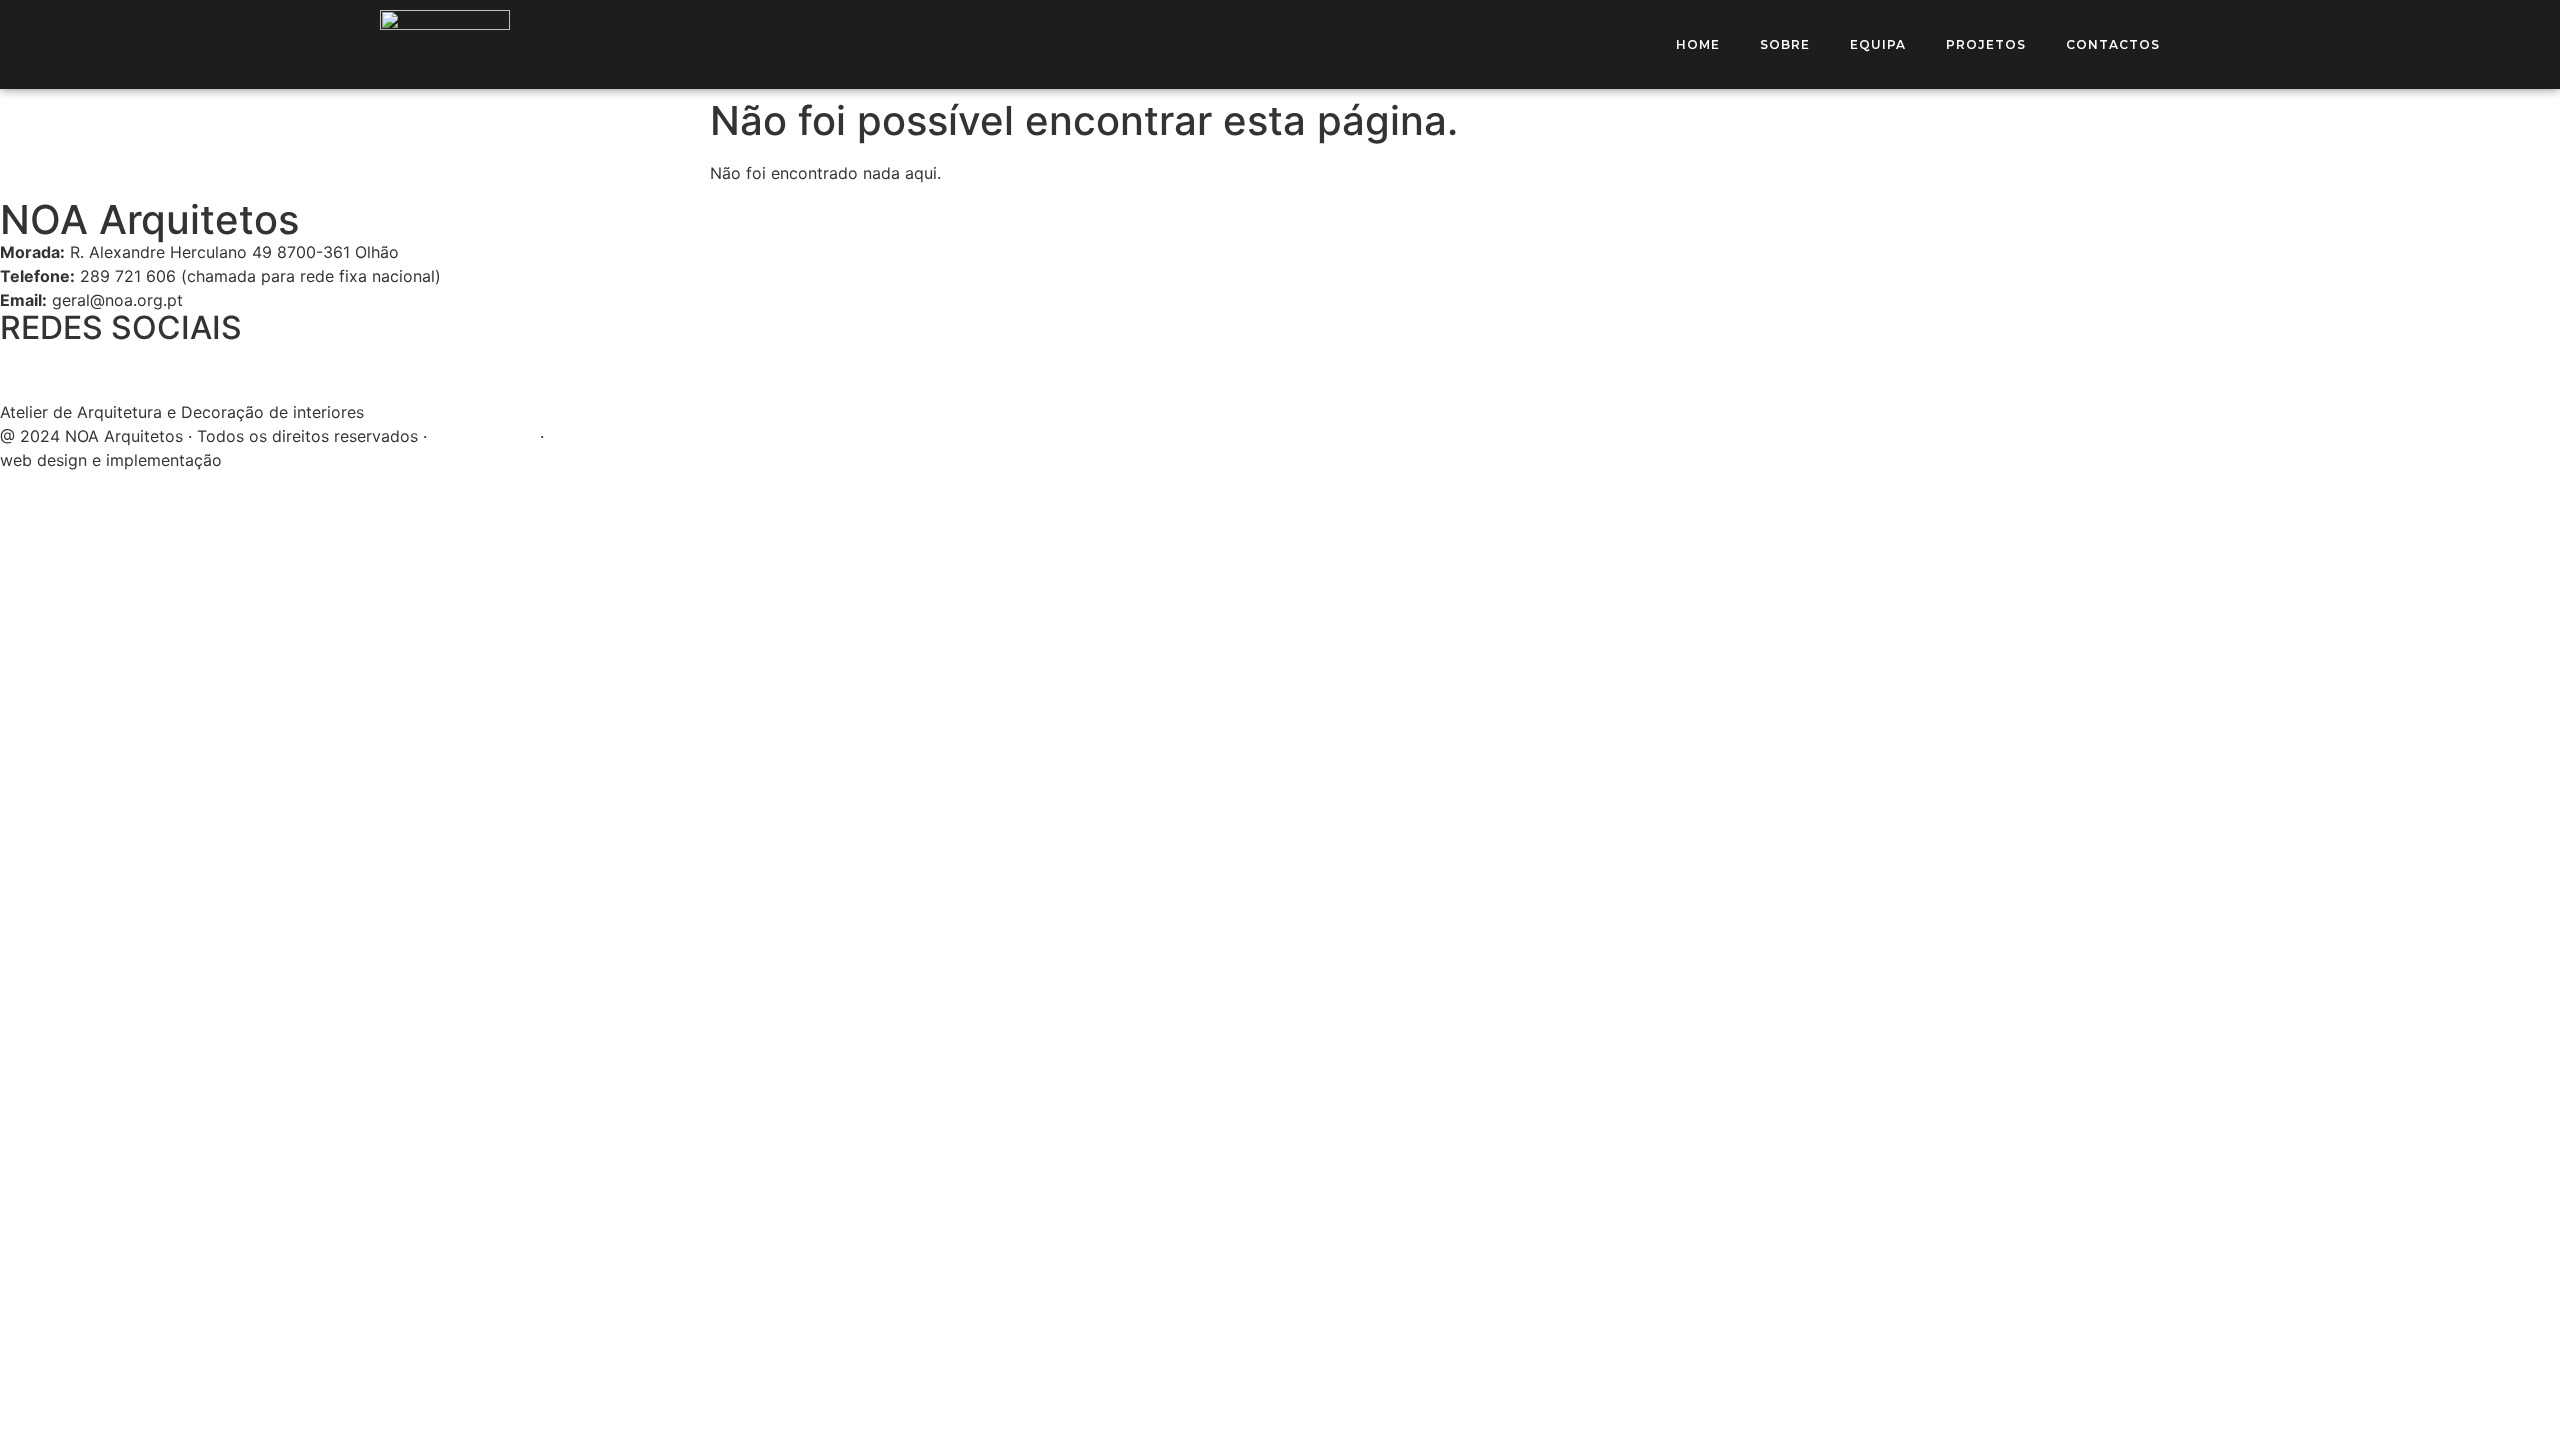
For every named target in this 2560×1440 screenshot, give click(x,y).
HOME (1698, 44)
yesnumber (268, 460)
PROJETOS (1986, 44)
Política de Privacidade (636, 436)
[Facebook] (25, 369)
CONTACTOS (2113, 44)
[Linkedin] (135, 369)
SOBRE (1785, 44)
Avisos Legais (483, 436)
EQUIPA (1878, 44)
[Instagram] (80, 369)
